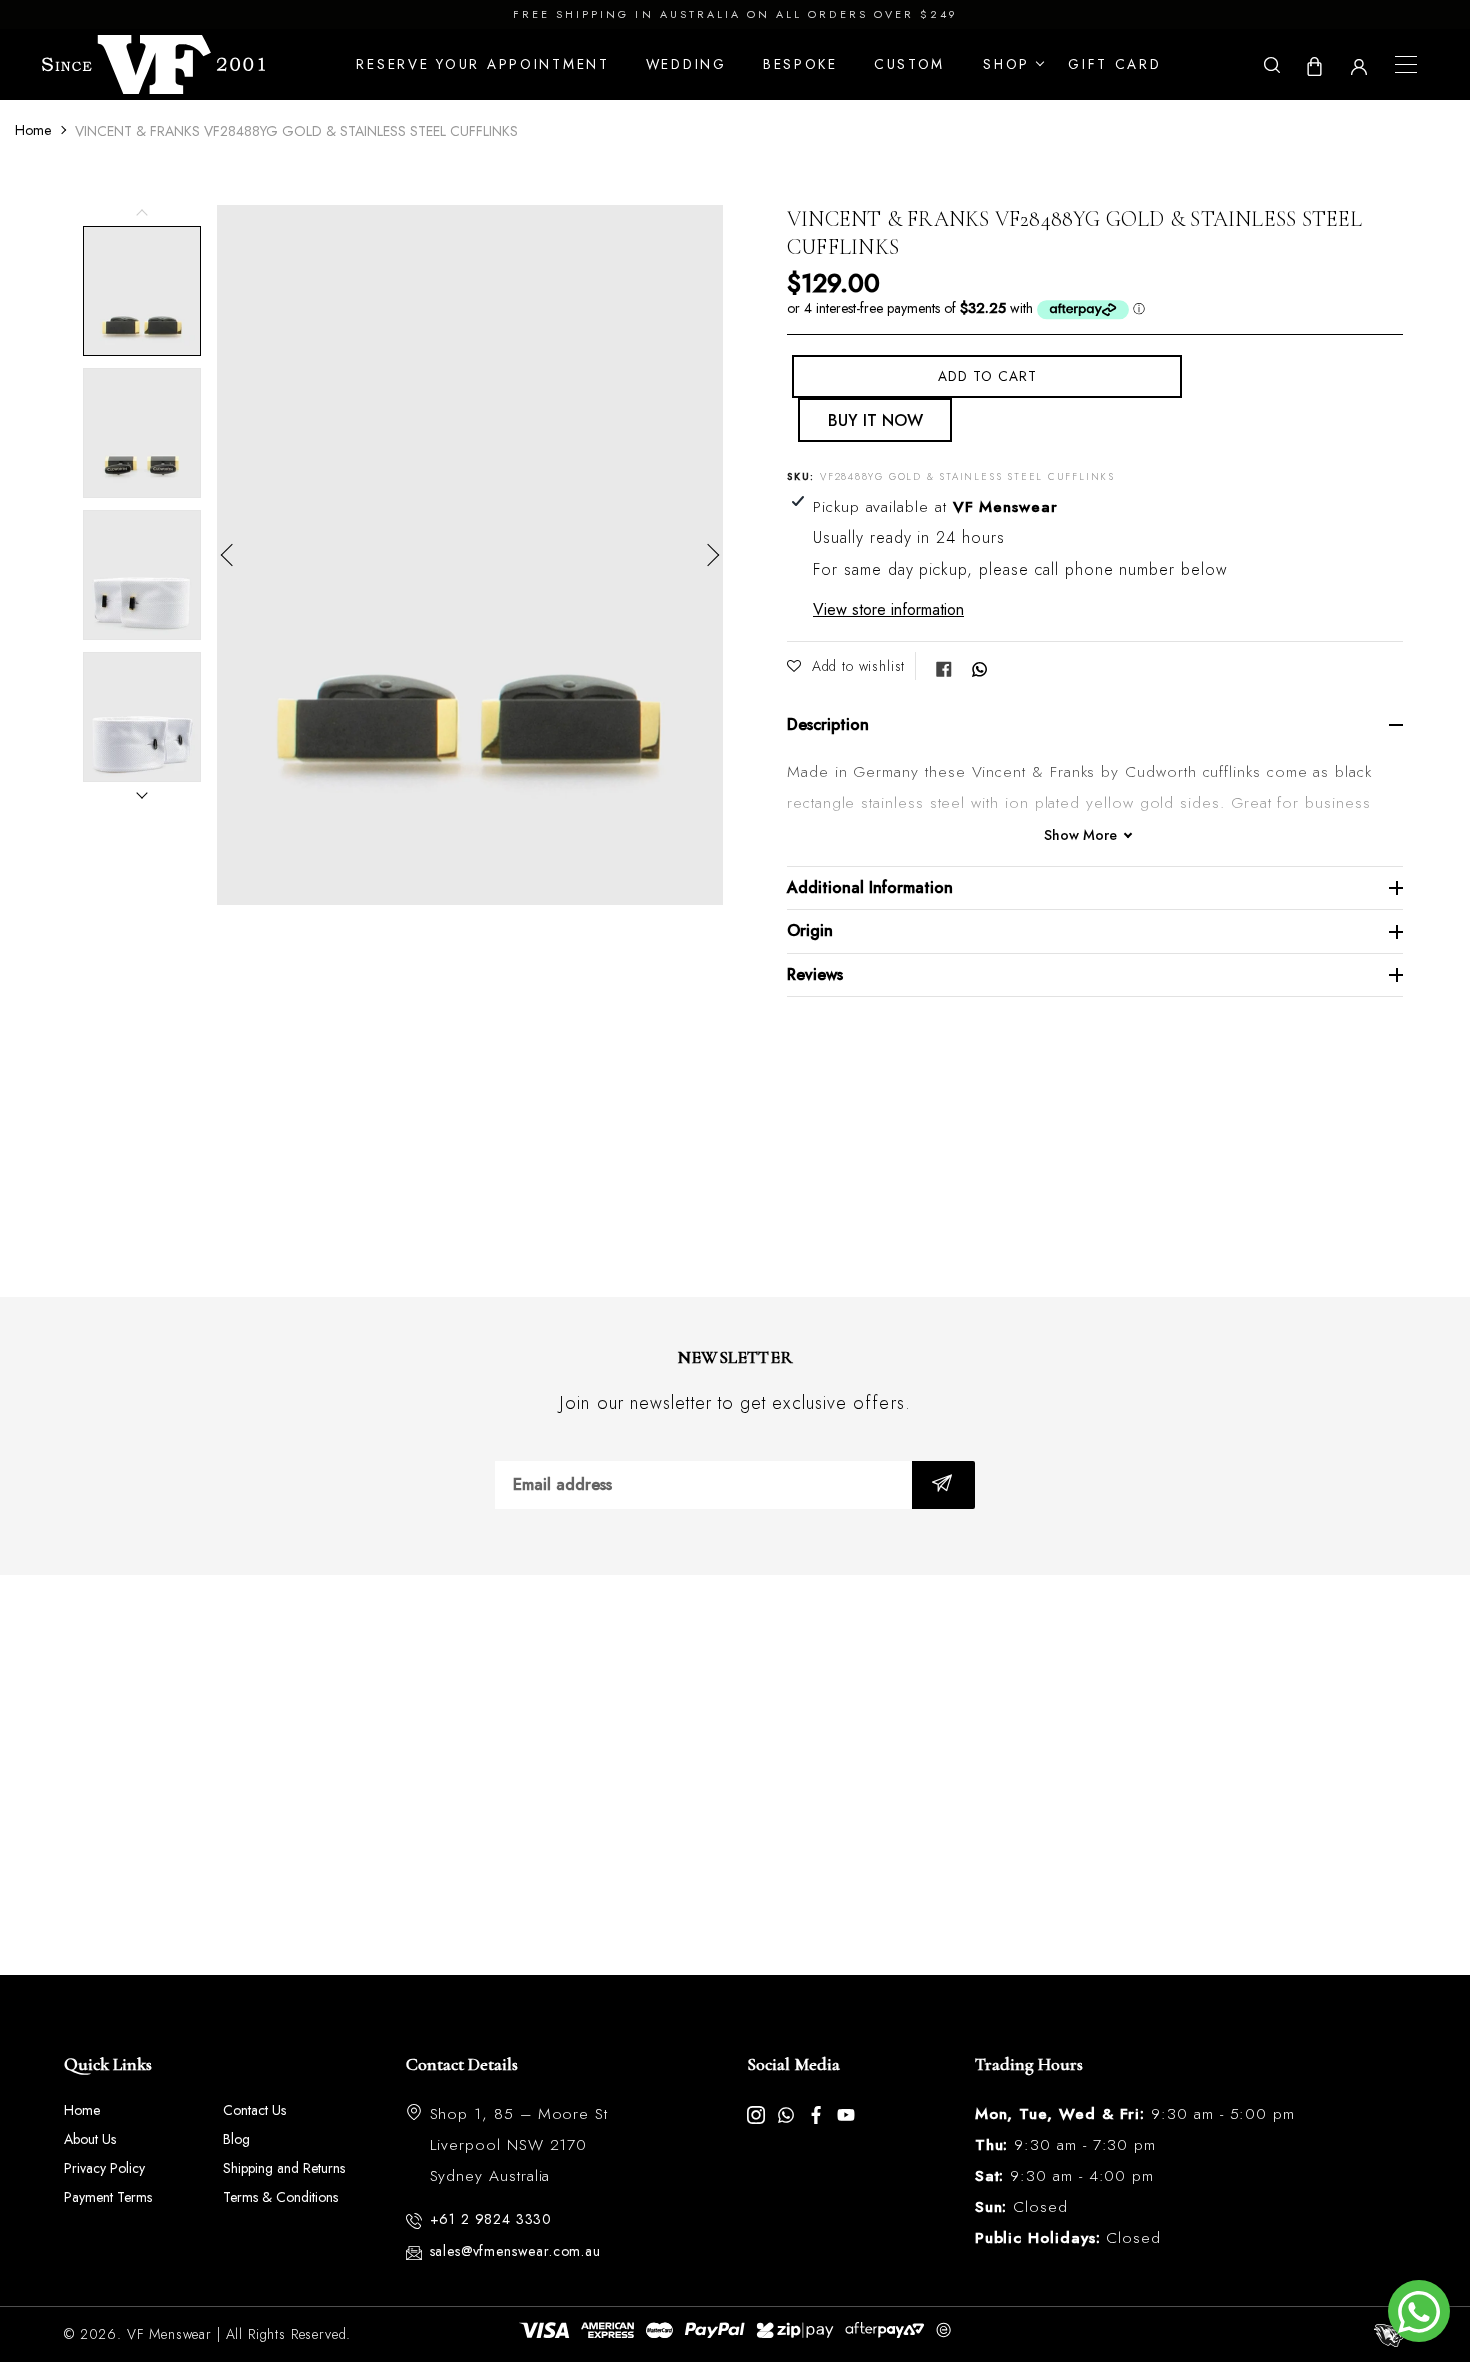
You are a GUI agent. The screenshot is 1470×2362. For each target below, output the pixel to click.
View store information (888, 609)
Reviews (815, 974)
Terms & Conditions (280, 2197)
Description (828, 724)
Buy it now (875, 420)
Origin (810, 930)
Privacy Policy (104, 2168)
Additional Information (870, 887)
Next (708, 555)
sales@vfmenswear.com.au (515, 2251)
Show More (1080, 835)
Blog (236, 2139)
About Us (90, 2139)
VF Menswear (169, 2334)
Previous (232, 555)
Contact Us (254, 2110)
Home (33, 130)
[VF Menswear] (153, 64)
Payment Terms (108, 2197)
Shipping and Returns (284, 2168)
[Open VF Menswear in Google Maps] (735, 1775)
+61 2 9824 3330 (491, 2219)
